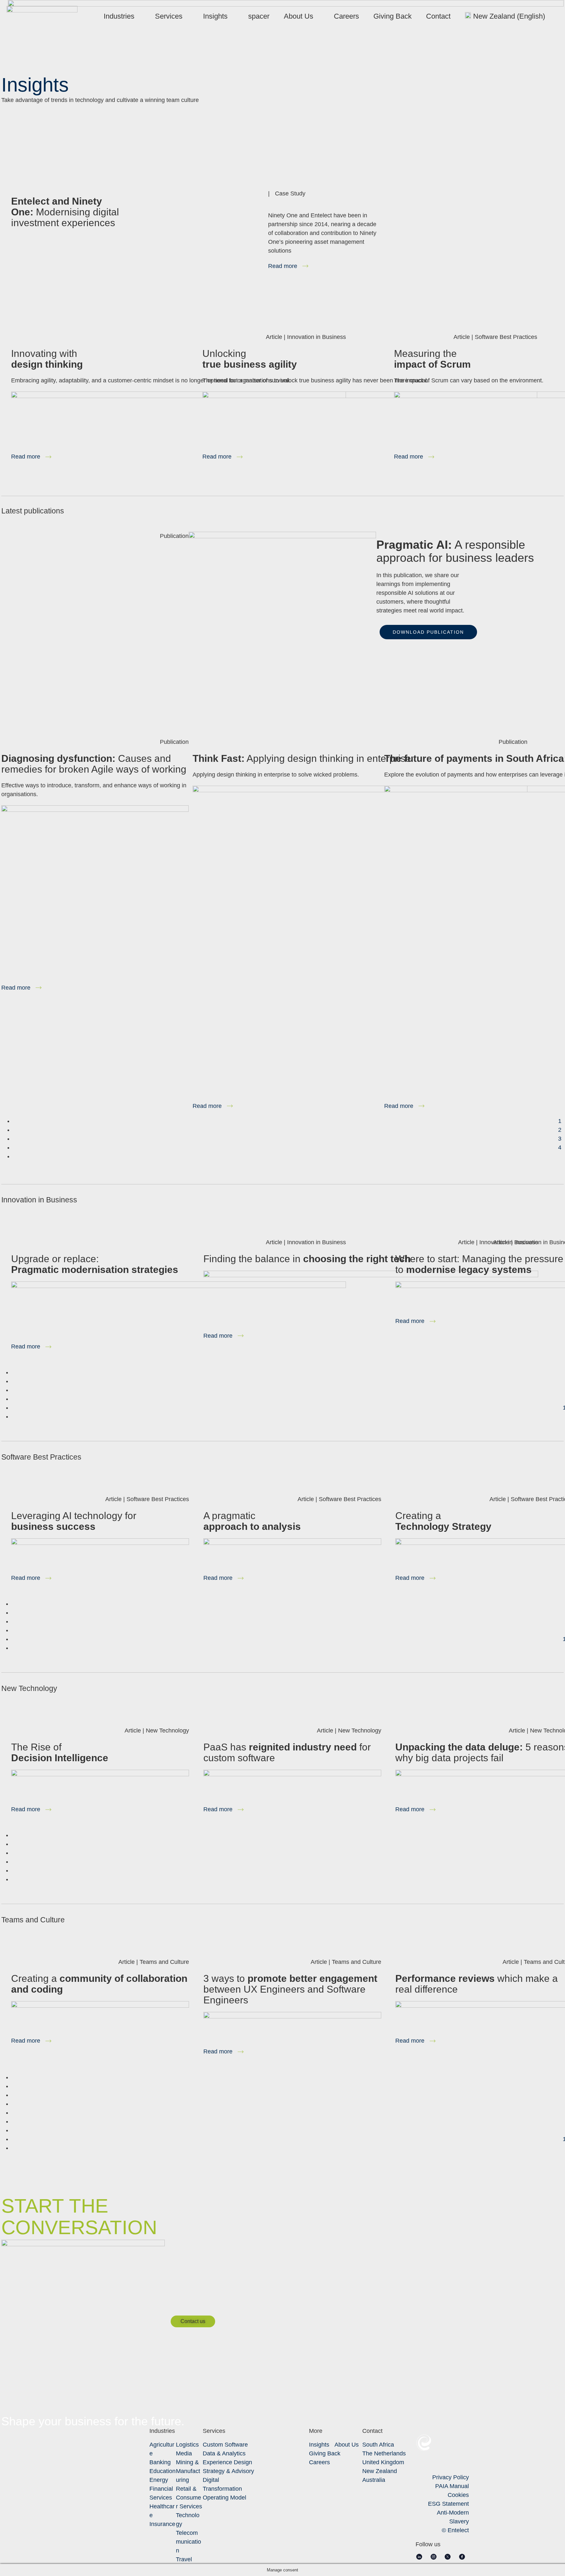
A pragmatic (252, 1521)
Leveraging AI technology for (74, 1521)
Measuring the (432, 359)
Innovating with (47, 359)
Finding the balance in (307, 1259)
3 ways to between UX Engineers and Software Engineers (290, 1989)
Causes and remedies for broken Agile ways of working (94, 764)
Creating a (443, 1521)
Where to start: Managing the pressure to (479, 1264)
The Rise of (60, 1752)
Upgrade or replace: (95, 1264)
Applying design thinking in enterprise (302, 758)
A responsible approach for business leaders (455, 551)
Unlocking (250, 359)
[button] (428, 632)
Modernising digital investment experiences (65, 212)
